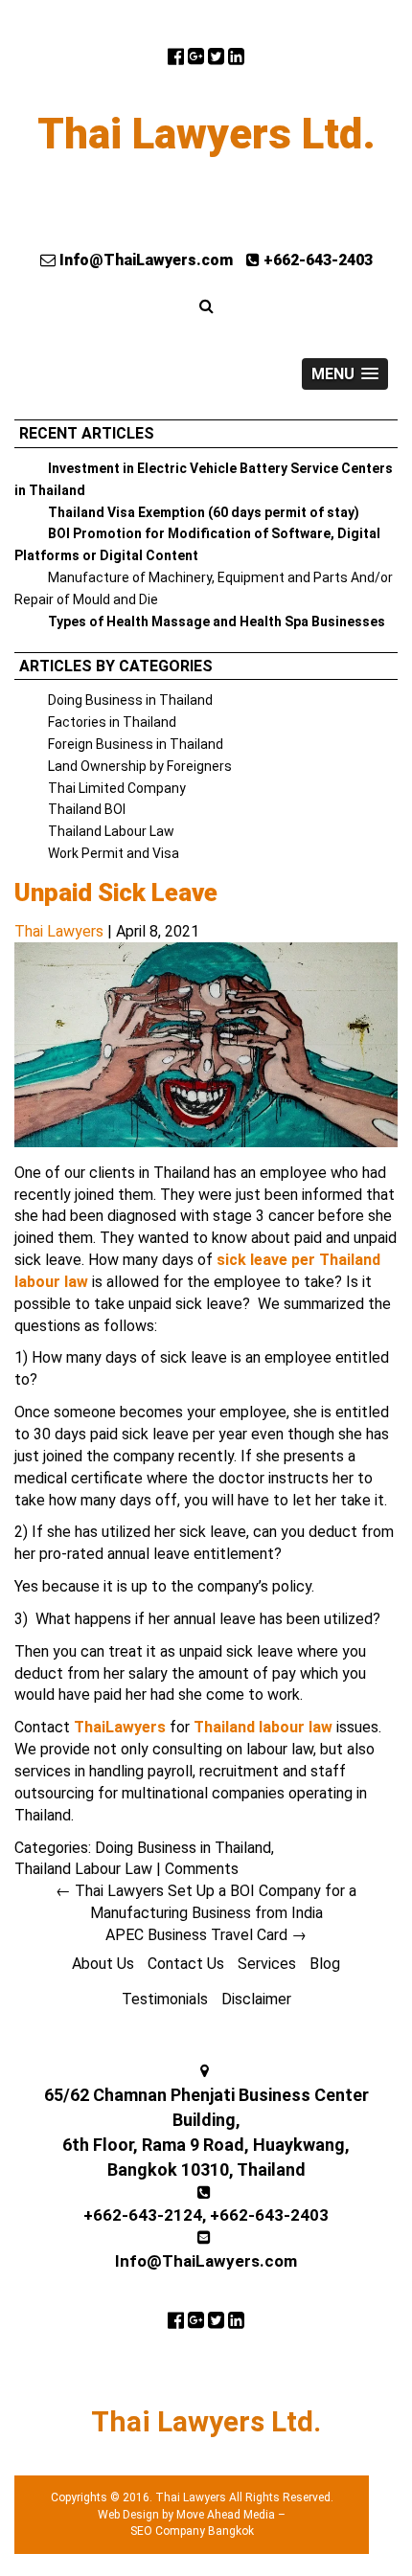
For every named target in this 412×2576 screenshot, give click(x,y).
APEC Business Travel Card (206, 1935)
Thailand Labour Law (111, 831)
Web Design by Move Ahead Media (186, 2515)
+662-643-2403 (316, 260)
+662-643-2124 (143, 2215)
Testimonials (165, 1999)
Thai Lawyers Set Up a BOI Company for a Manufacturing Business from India (206, 1902)
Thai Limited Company (117, 788)
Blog (325, 1964)
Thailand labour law (263, 1727)
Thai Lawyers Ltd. (206, 134)
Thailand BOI (87, 809)
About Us (103, 1964)
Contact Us (186, 1964)
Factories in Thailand (112, 722)
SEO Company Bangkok (192, 2531)
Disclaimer (256, 1999)
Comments (202, 1869)
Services (267, 1964)
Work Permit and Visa (114, 853)
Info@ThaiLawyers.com (144, 260)
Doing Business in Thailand (130, 700)
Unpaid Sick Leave (116, 893)
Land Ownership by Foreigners (140, 766)
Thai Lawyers (59, 931)
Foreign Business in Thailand (136, 744)
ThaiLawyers (120, 1727)
